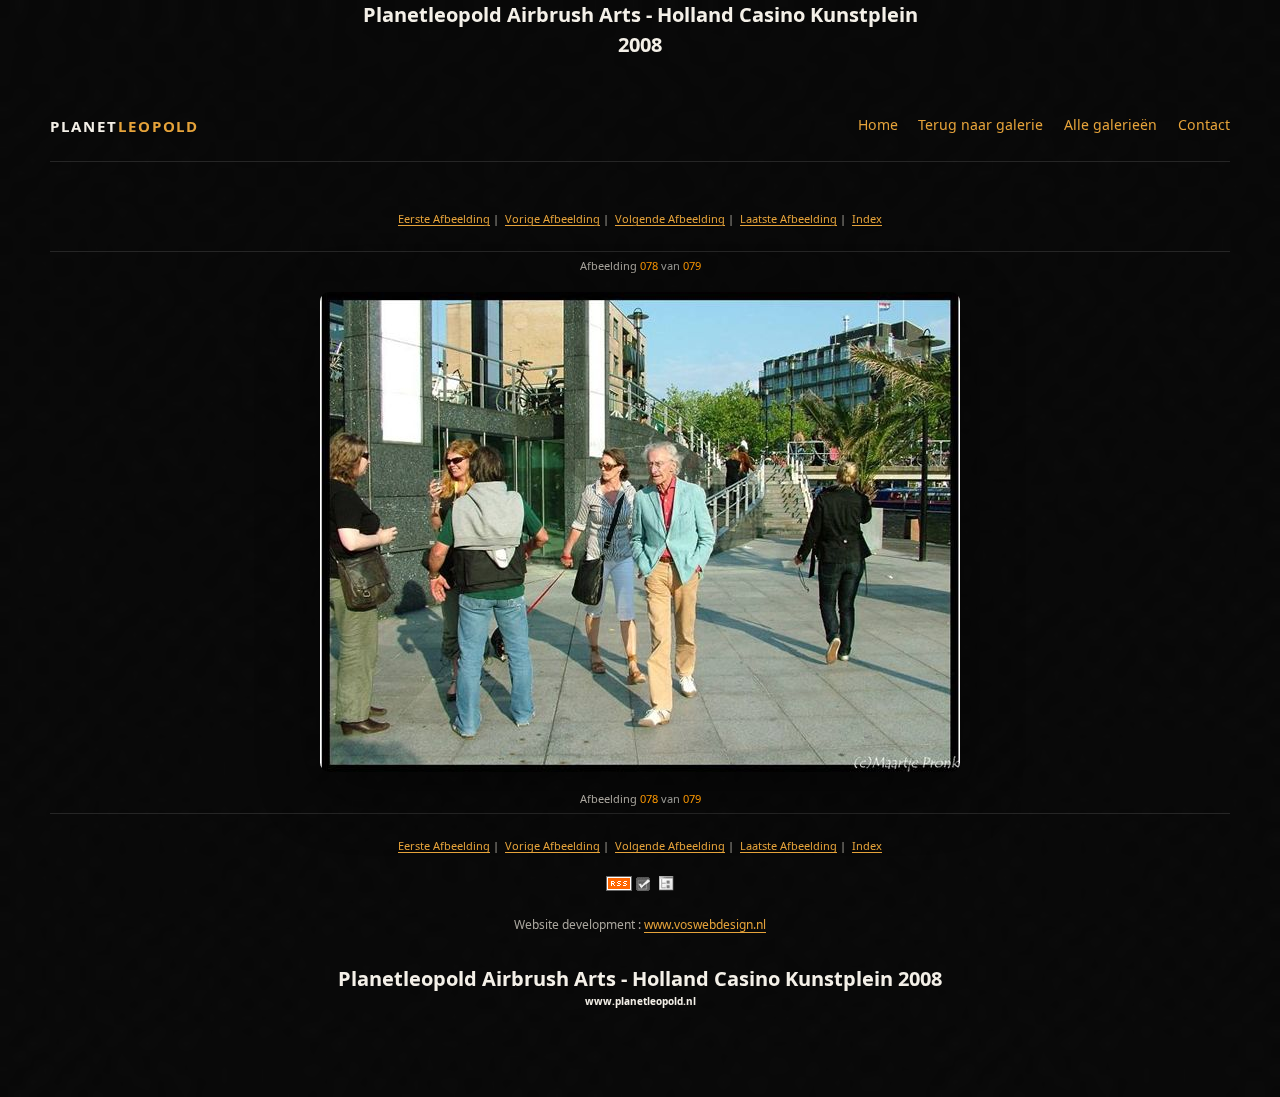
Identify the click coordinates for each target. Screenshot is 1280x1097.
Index (867, 218)
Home (878, 124)
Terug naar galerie (980, 124)
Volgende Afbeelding (670, 218)
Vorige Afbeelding (552, 218)
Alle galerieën (1110, 124)
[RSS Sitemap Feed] (619, 886)
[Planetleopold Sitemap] (666, 886)
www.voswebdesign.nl (705, 924)
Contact (1204, 124)
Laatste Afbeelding (788, 218)
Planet (124, 126)
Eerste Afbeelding (444, 218)
